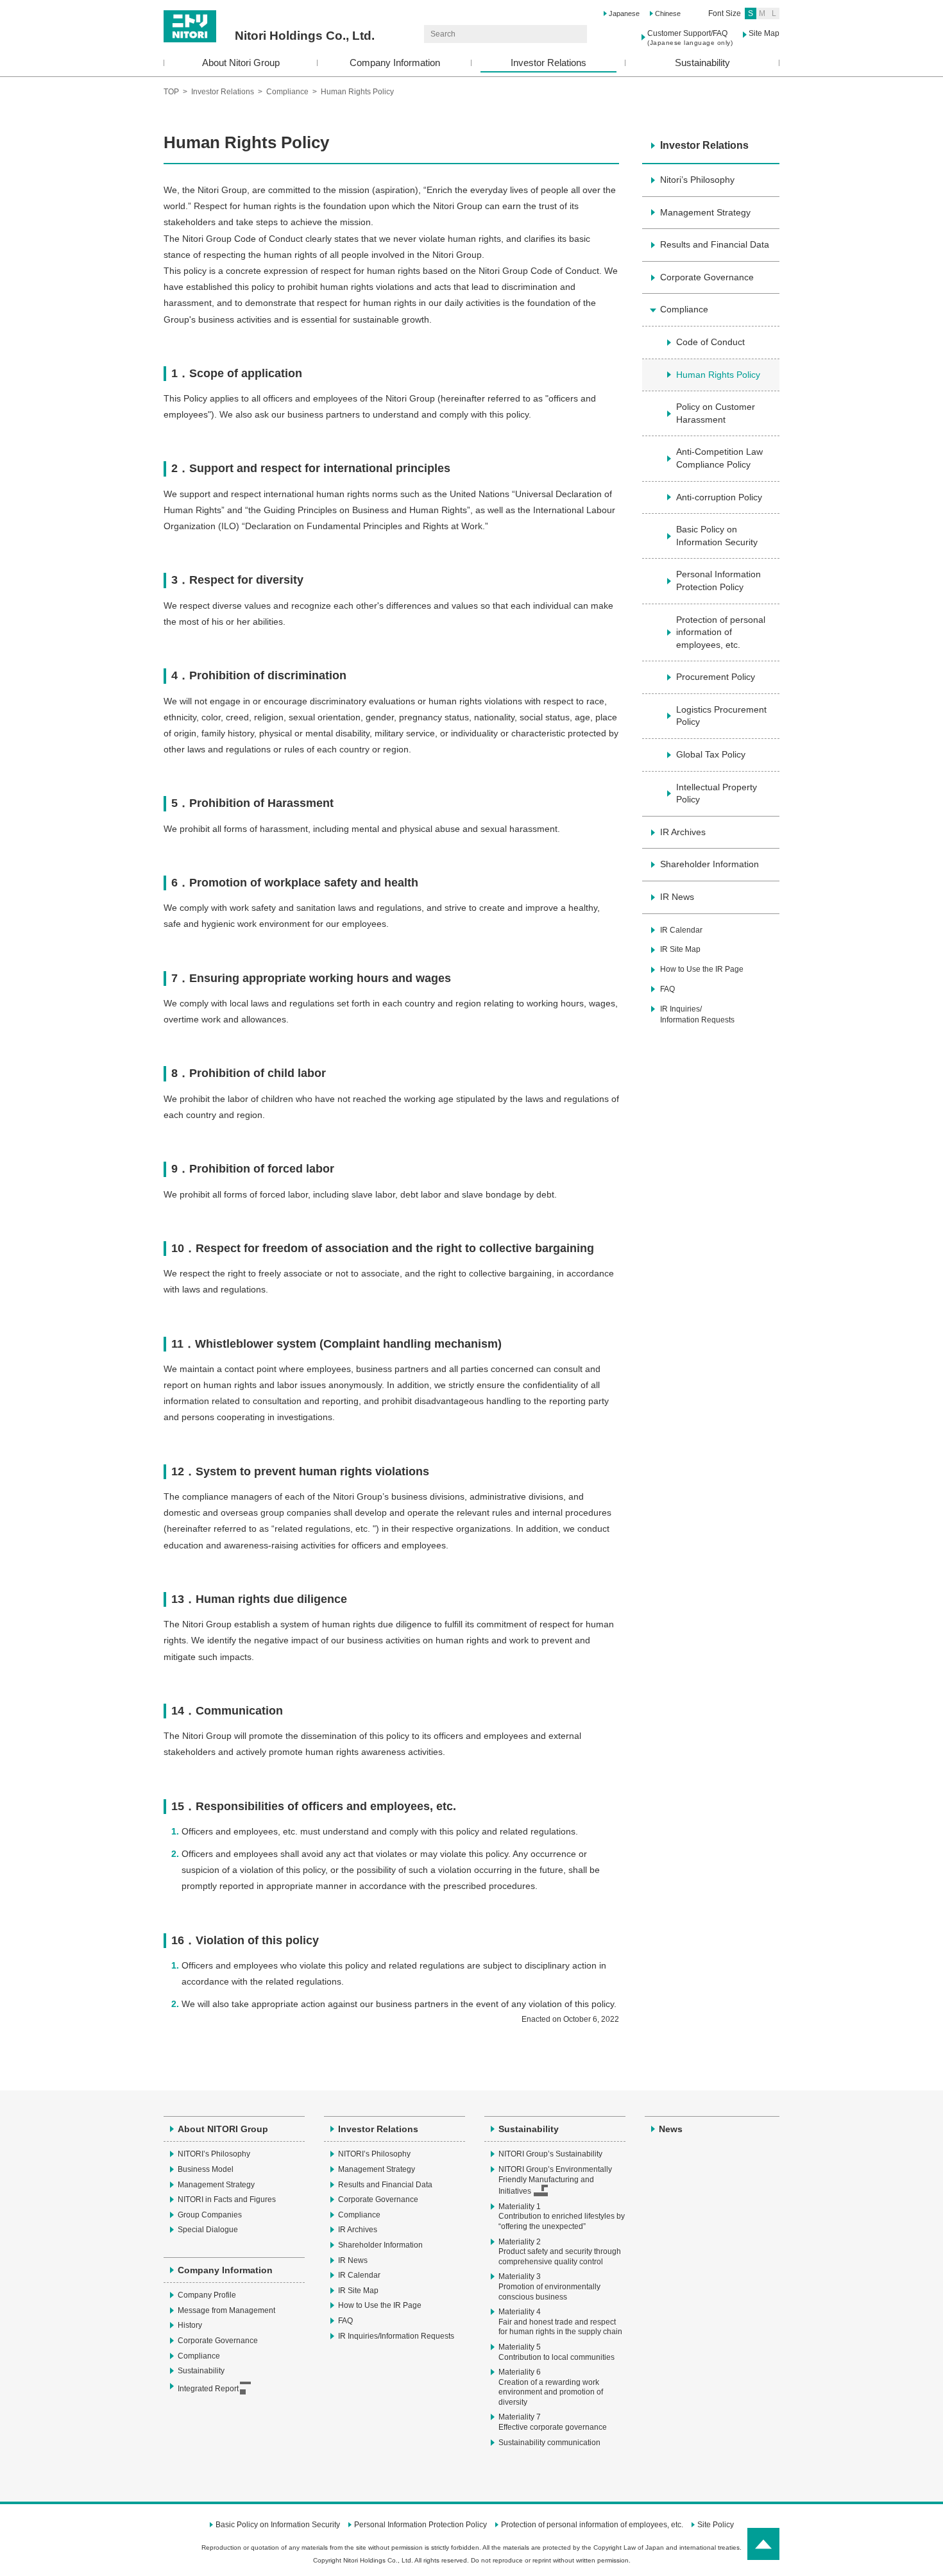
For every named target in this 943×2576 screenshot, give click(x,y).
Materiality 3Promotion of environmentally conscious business (549, 2286)
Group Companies (210, 2215)
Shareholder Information (709, 864)
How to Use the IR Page (702, 969)
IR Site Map (680, 949)
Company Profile (207, 2295)
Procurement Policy (716, 677)
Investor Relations (548, 63)
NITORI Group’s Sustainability (550, 2154)
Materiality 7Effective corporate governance (553, 2422)
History (190, 2325)
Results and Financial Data (715, 244)
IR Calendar (681, 930)
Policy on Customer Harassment (716, 413)
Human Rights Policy (718, 375)
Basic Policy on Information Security (717, 536)
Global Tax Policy (711, 754)
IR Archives (683, 832)
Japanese (624, 13)
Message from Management (226, 2310)
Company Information (395, 63)
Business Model (206, 2169)
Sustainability (702, 63)
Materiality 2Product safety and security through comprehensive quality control (560, 2252)
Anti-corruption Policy (719, 497)
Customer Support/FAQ (690, 38)
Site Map (764, 33)
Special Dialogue (208, 2230)
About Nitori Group (241, 63)
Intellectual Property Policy (717, 793)
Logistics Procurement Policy (721, 716)
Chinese (668, 13)
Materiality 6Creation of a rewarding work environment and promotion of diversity (551, 2387)
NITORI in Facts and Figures (227, 2199)
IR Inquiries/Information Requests (697, 1014)
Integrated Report (208, 2389)
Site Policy (716, 2525)
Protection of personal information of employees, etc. (721, 632)
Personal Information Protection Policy (718, 580)
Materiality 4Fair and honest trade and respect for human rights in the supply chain (560, 2322)
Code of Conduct (710, 342)
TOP (171, 92)
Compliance (287, 92)
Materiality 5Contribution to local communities (556, 2352)
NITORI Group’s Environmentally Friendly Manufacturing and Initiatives (555, 2180)
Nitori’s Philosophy (697, 180)
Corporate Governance (707, 277)
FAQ (667, 989)
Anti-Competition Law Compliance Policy (719, 458)
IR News (677, 897)
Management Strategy (705, 212)
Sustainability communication (549, 2443)
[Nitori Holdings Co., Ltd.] (269, 15)
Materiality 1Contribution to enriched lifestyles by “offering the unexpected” (562, 2216)
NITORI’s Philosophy (214, 2154)
